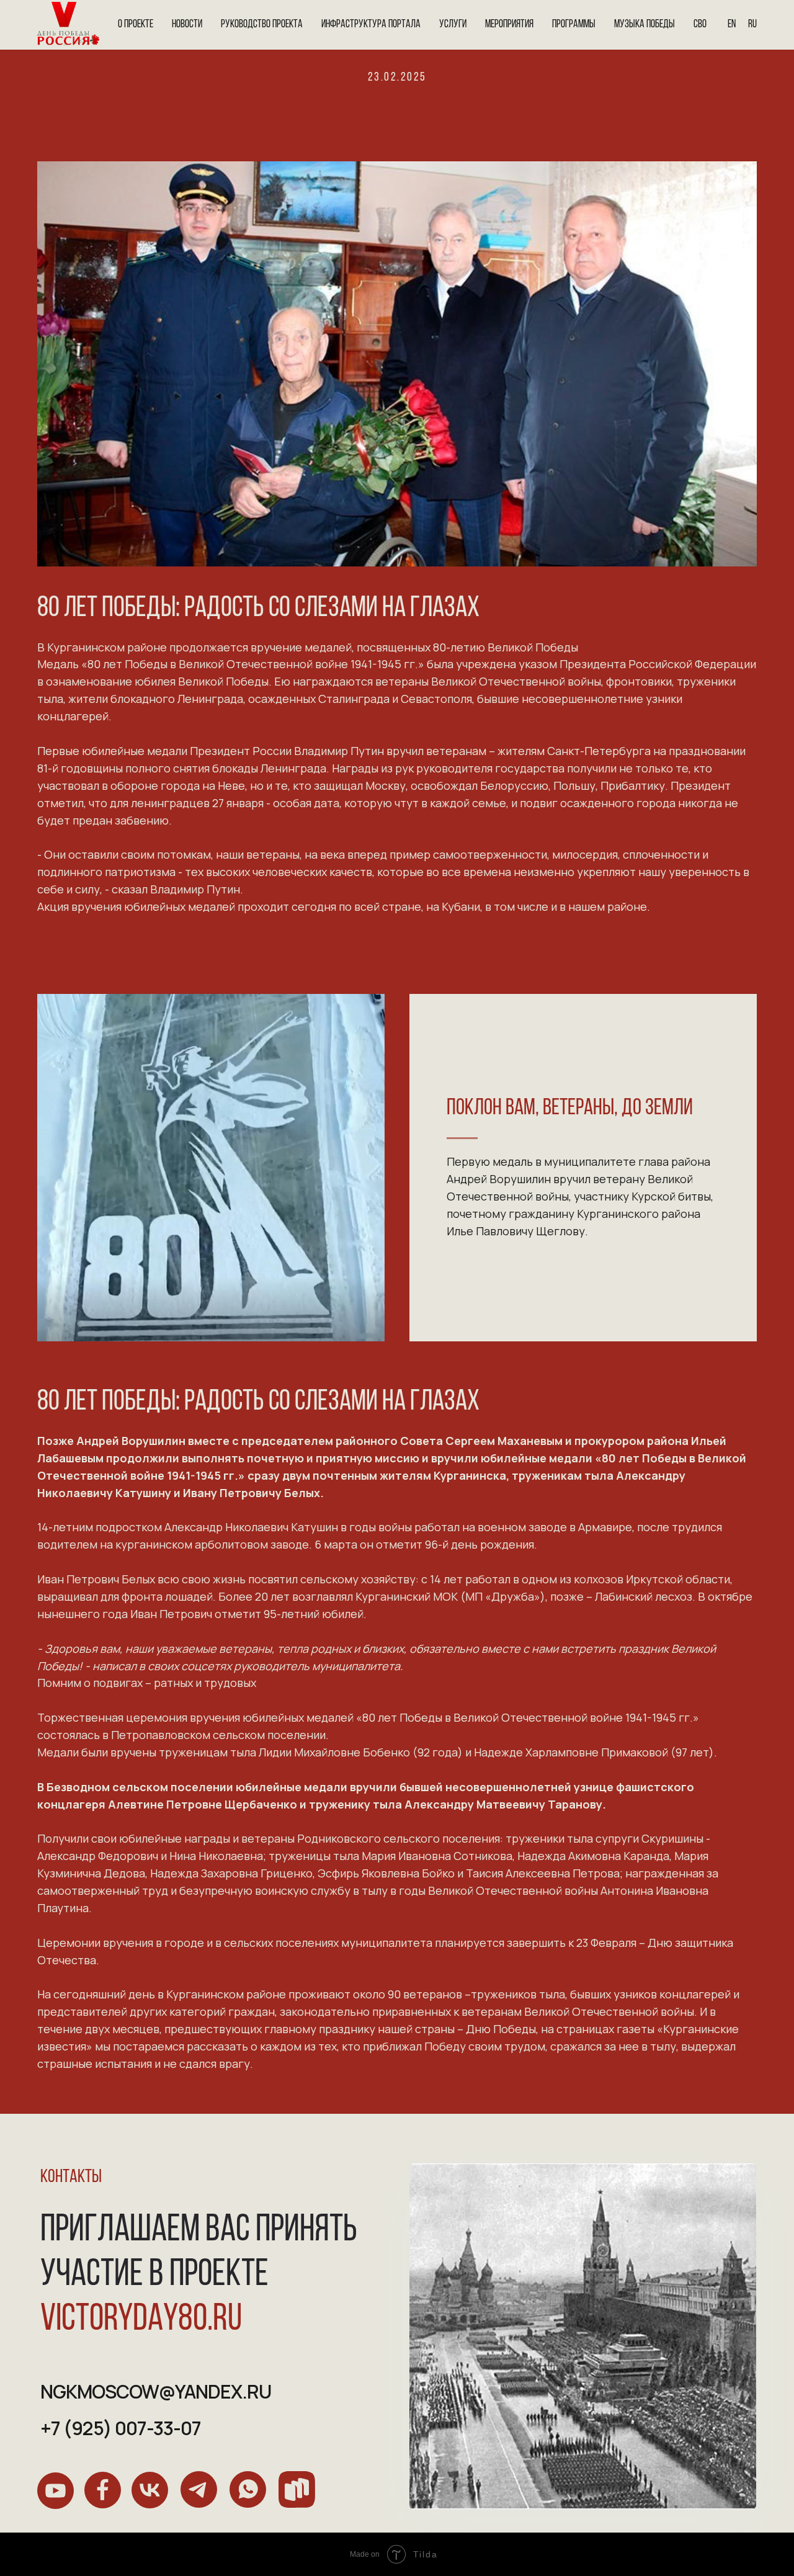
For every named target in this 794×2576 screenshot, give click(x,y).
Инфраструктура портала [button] (371, 25)
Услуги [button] (453, 25)
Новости (187, 25)
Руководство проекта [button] (262, 25)
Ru (752, 25)
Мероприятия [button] (509, 25)
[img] (56, 2491)
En (732, 25)
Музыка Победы (645, 25)
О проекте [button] (136, 25)
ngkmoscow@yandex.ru (156, 2391)
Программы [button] (574, 25)
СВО (700, 25)
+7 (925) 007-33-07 (121, 2428)
